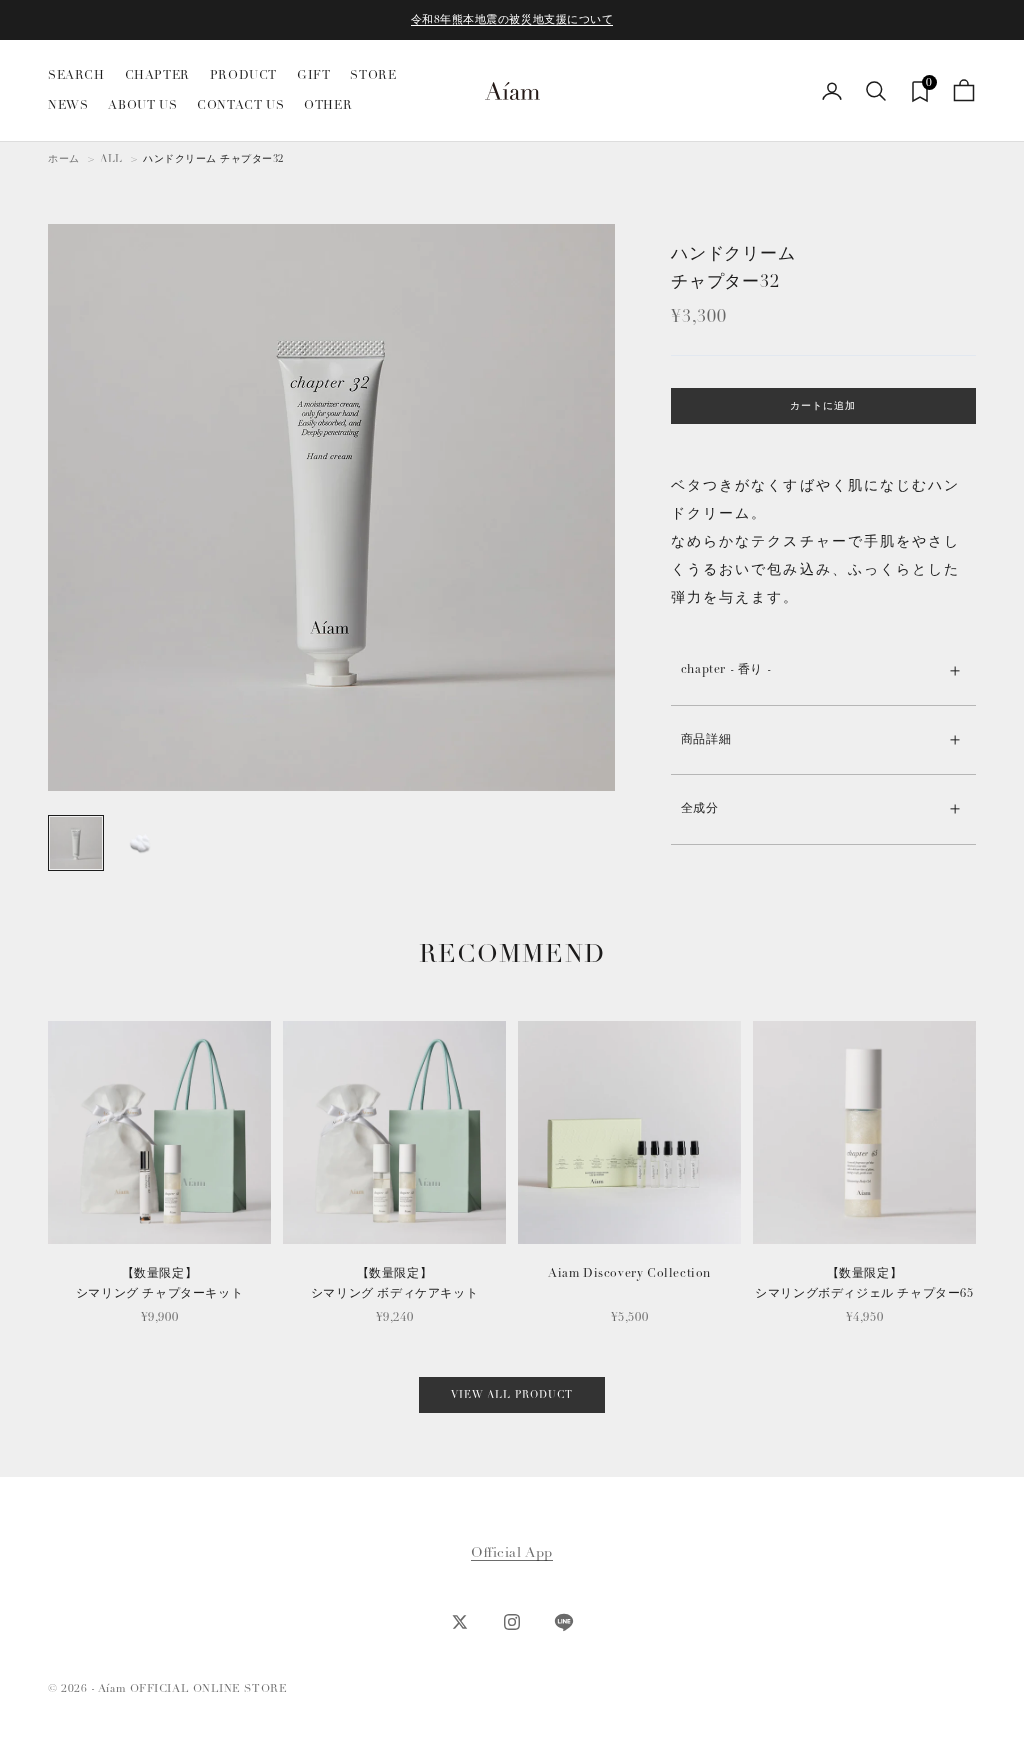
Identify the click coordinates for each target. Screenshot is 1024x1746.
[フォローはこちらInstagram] (512, 1622)
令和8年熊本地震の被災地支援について (512, 19)
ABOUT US (142, 105)
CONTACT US (240, 105)
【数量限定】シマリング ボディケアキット (394, 1283)
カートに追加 (823, 406)
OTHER (328, 105)
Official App (512, 1552)
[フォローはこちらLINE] (564, 1622)
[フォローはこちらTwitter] (460, 1622)
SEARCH (76, 75)
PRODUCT (243, 75)
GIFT (313, 75)
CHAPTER (157, 75)
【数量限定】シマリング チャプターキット (159, 1283)
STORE (373, 75)
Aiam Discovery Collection (629, 1273)
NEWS (68, 105)
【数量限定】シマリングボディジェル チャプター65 (864, 1283)
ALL (111, 159)
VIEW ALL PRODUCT (512, 1395)
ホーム (64, 159)
